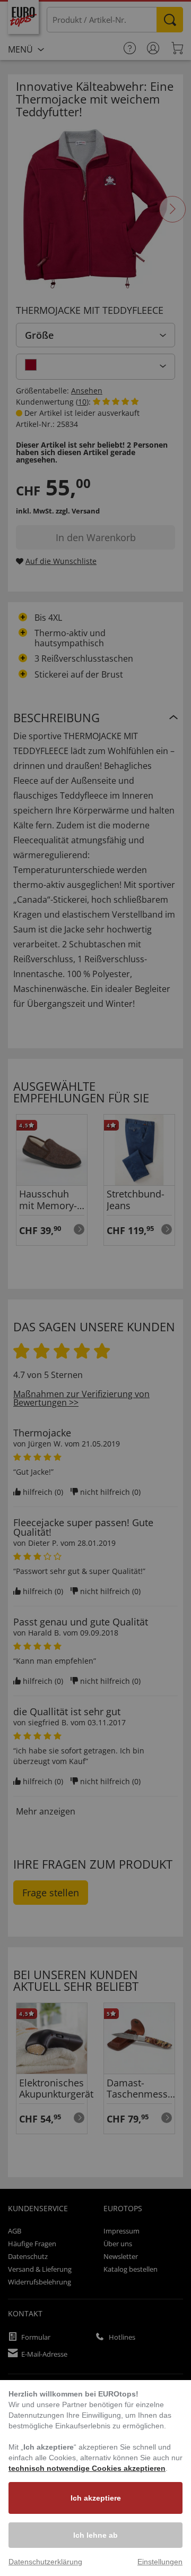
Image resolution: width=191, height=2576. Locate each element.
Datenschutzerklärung (45, 2562)
